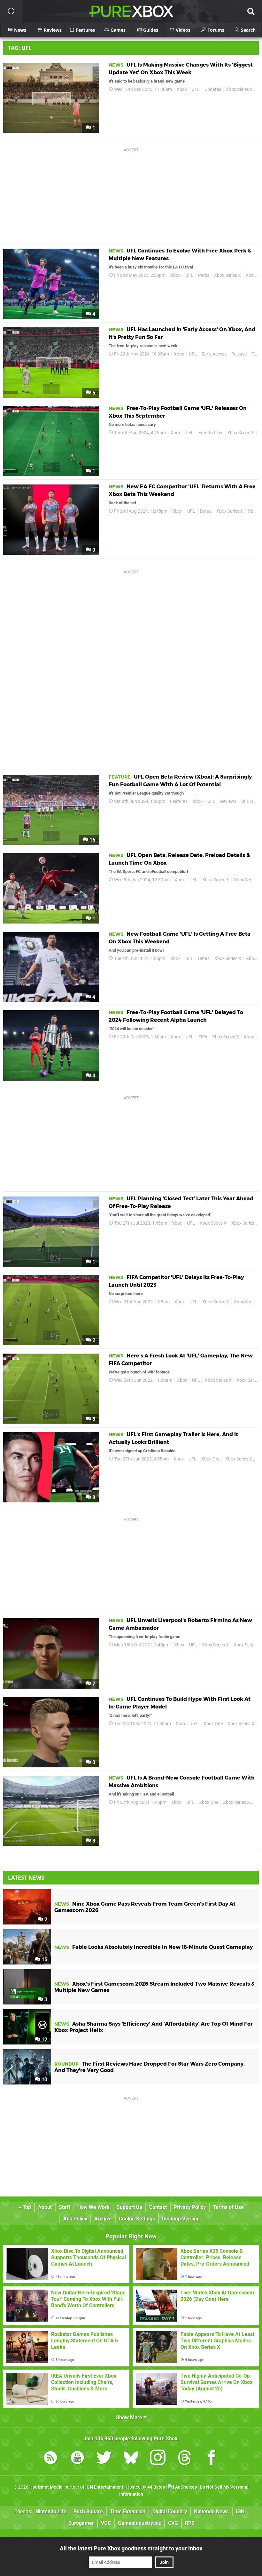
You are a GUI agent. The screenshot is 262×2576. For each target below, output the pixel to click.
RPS (190, 2523)
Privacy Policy (190, 2207)
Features (179, 801)
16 (92, 840)
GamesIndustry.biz (139, 2523)
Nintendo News (211, 2512)
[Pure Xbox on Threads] (185, 2459)
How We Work (93, 2207)
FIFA (203, 1037)
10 (44, 2080)
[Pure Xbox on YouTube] (77, 2459)
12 (44, 2040)
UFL (196, 89)
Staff (65, 2207)
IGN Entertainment (104, 2487)
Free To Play (210, 433)
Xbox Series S (247, 880)
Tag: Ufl (20, 48)
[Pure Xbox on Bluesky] (131, 2459)
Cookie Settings (137, 2219)
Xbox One (211, 1459)
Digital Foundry (170, 2512)
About (45, 2207)
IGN (240, 2512)
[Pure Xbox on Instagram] (158, 2459)
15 (44, 1960)
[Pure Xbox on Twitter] (104, 2459)
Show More (130, 2417)
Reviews (228, 801)
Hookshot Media (46, 2487)
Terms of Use (228, 2207)
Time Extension (128, 2512)
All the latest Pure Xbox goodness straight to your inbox (131, 2548)
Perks (204, 275)
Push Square (88, 2512)
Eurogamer (81, 2523)
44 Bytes (156, 2487)
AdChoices (185, 2487)
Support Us (129, 2207)
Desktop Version (181, 2219)
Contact (158, 2207)
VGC (106, 2523)
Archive (103, 2219)
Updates (213, 89)
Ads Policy (75, 2219)
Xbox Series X (239, 89)
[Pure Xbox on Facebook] (212, 2459)
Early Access (214, 354)
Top (26, 2207)
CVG (173, 2523)
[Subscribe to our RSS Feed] (50, 2459)
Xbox (182, 89)
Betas (206, 511)
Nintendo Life (51, 2512)
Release (239, 354)
